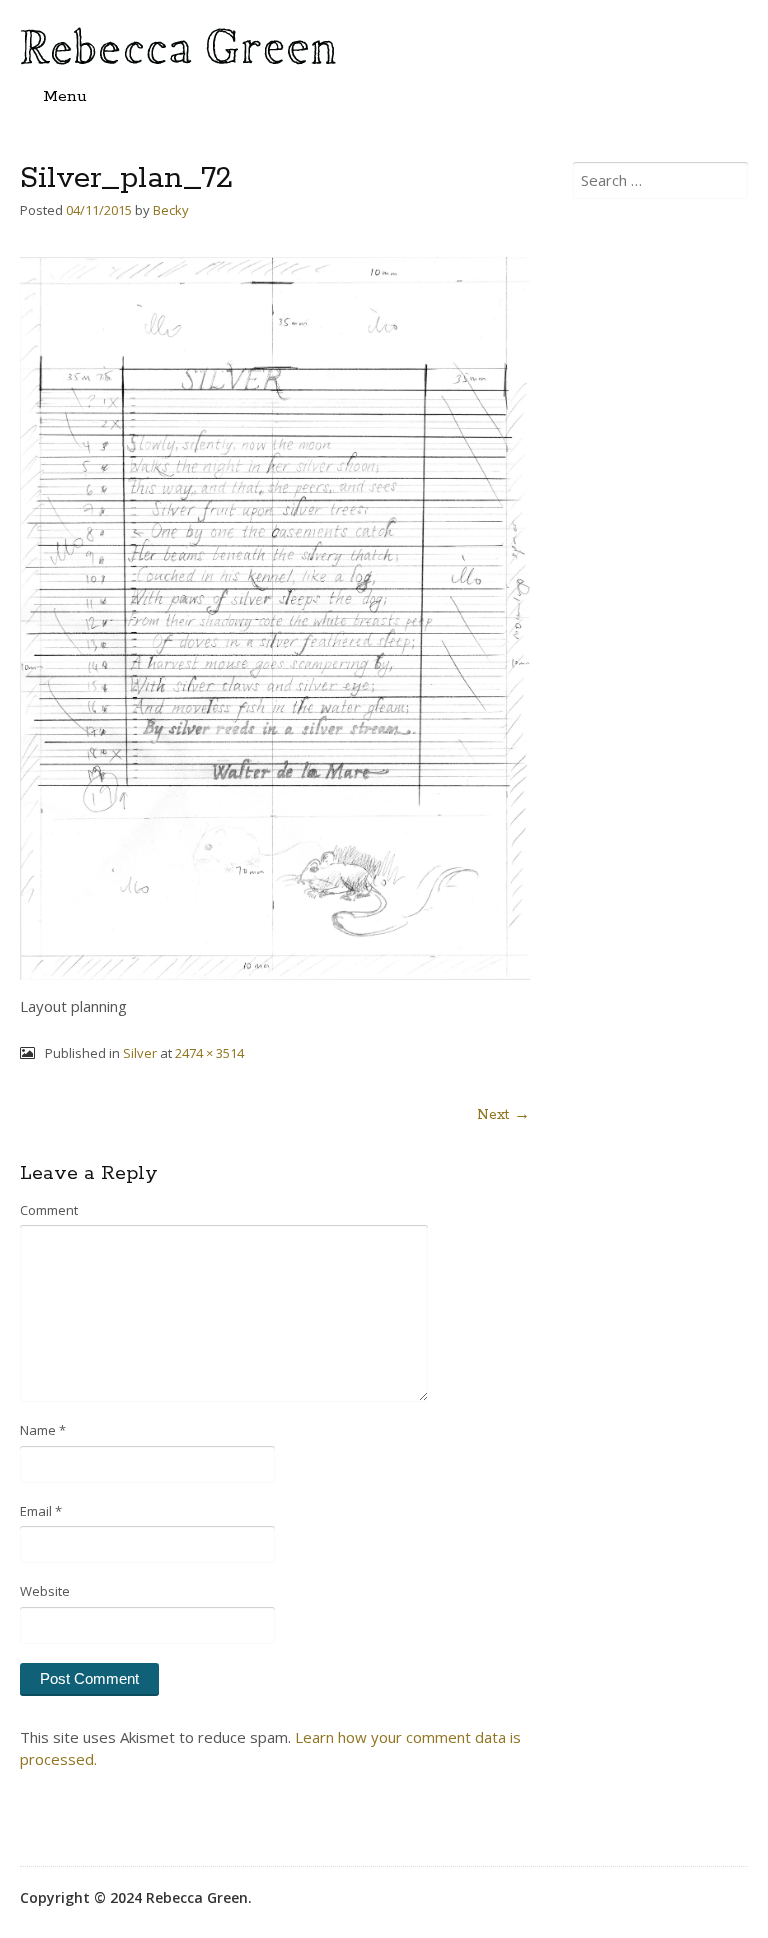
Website (45, 1591)
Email (41, 1511)
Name (43, 1430)
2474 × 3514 (209, 1053)
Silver (140, 1053)
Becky (171, 210)
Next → (503, 1115)
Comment (49, 1210)
